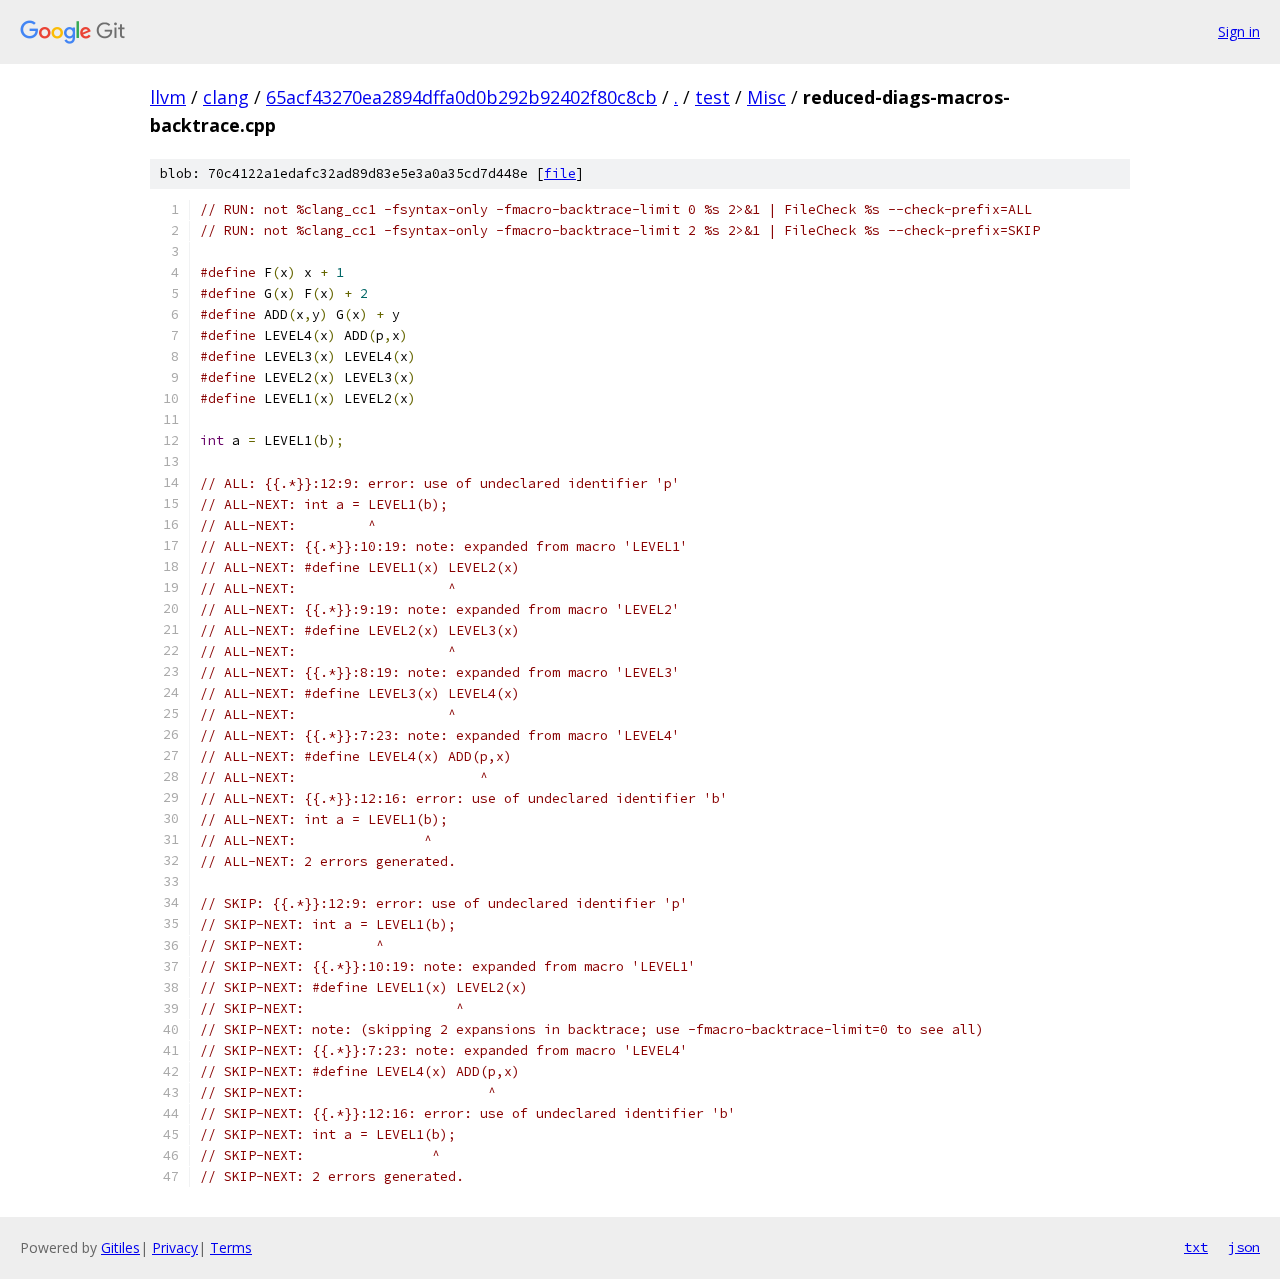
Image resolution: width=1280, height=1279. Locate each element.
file (560, 173)
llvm (168, 97)
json (1244, 1247)
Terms (231, 1247)
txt (1196, 1247)
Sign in (1239, 31)
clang (226, 97)
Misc (766, 97)
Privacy (175, 1247)
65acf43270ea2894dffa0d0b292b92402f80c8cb (461, 97)
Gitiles (120, 1247)
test (712, 97)
